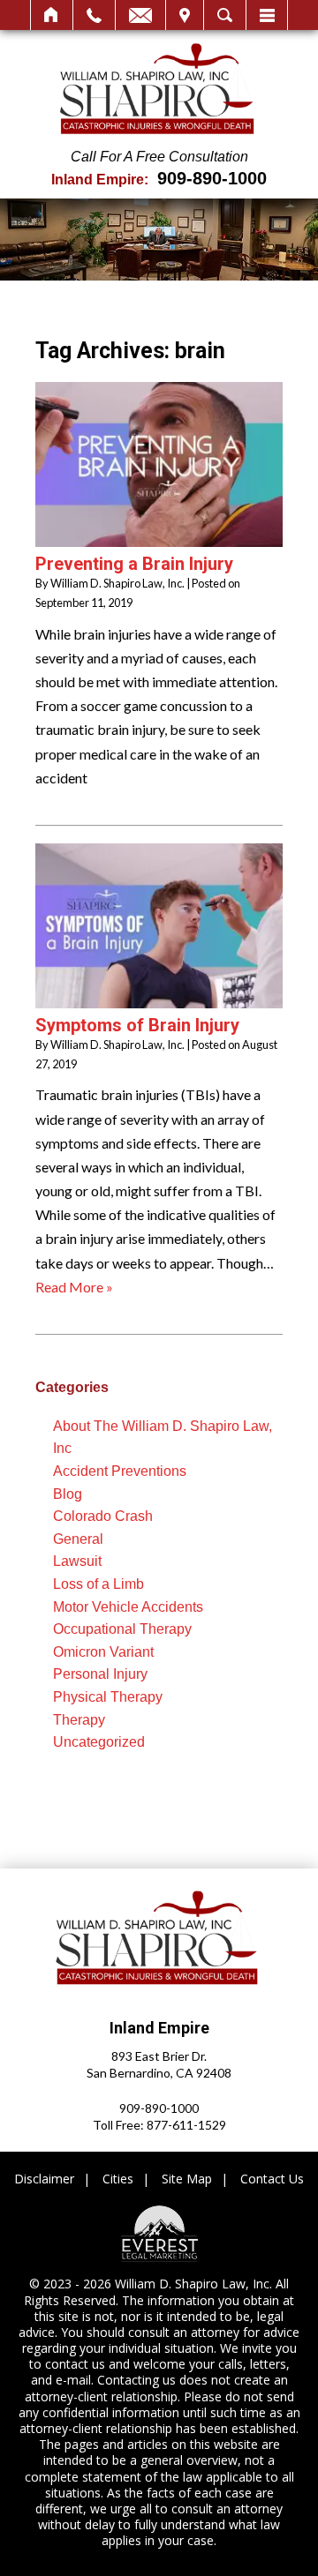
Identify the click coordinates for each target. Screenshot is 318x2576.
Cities (118, 2179)
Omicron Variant (103, 1652)
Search (225, 15)
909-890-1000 (212, 178)
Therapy (79, 1720)
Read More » (74, 1287)
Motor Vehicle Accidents (128, 1607)
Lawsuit (77, 1561)
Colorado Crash (103, 1516)
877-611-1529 (186, 2125)
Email (140, 15)
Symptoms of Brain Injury (137, 1025)
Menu (267, 15)
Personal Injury (100, 1674)
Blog (68, 1494)
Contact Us (272, 2179)
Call (94, 15)
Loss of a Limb (98, 1584)
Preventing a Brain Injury (134, 564)
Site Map (187, 2179)
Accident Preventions (120, 1471)
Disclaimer (44, 2179)
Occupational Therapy (122, 1629)
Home (52, 15)
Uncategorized (99, 1742)
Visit (185, 15)
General (78, 1539)
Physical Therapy (108, 1697)
